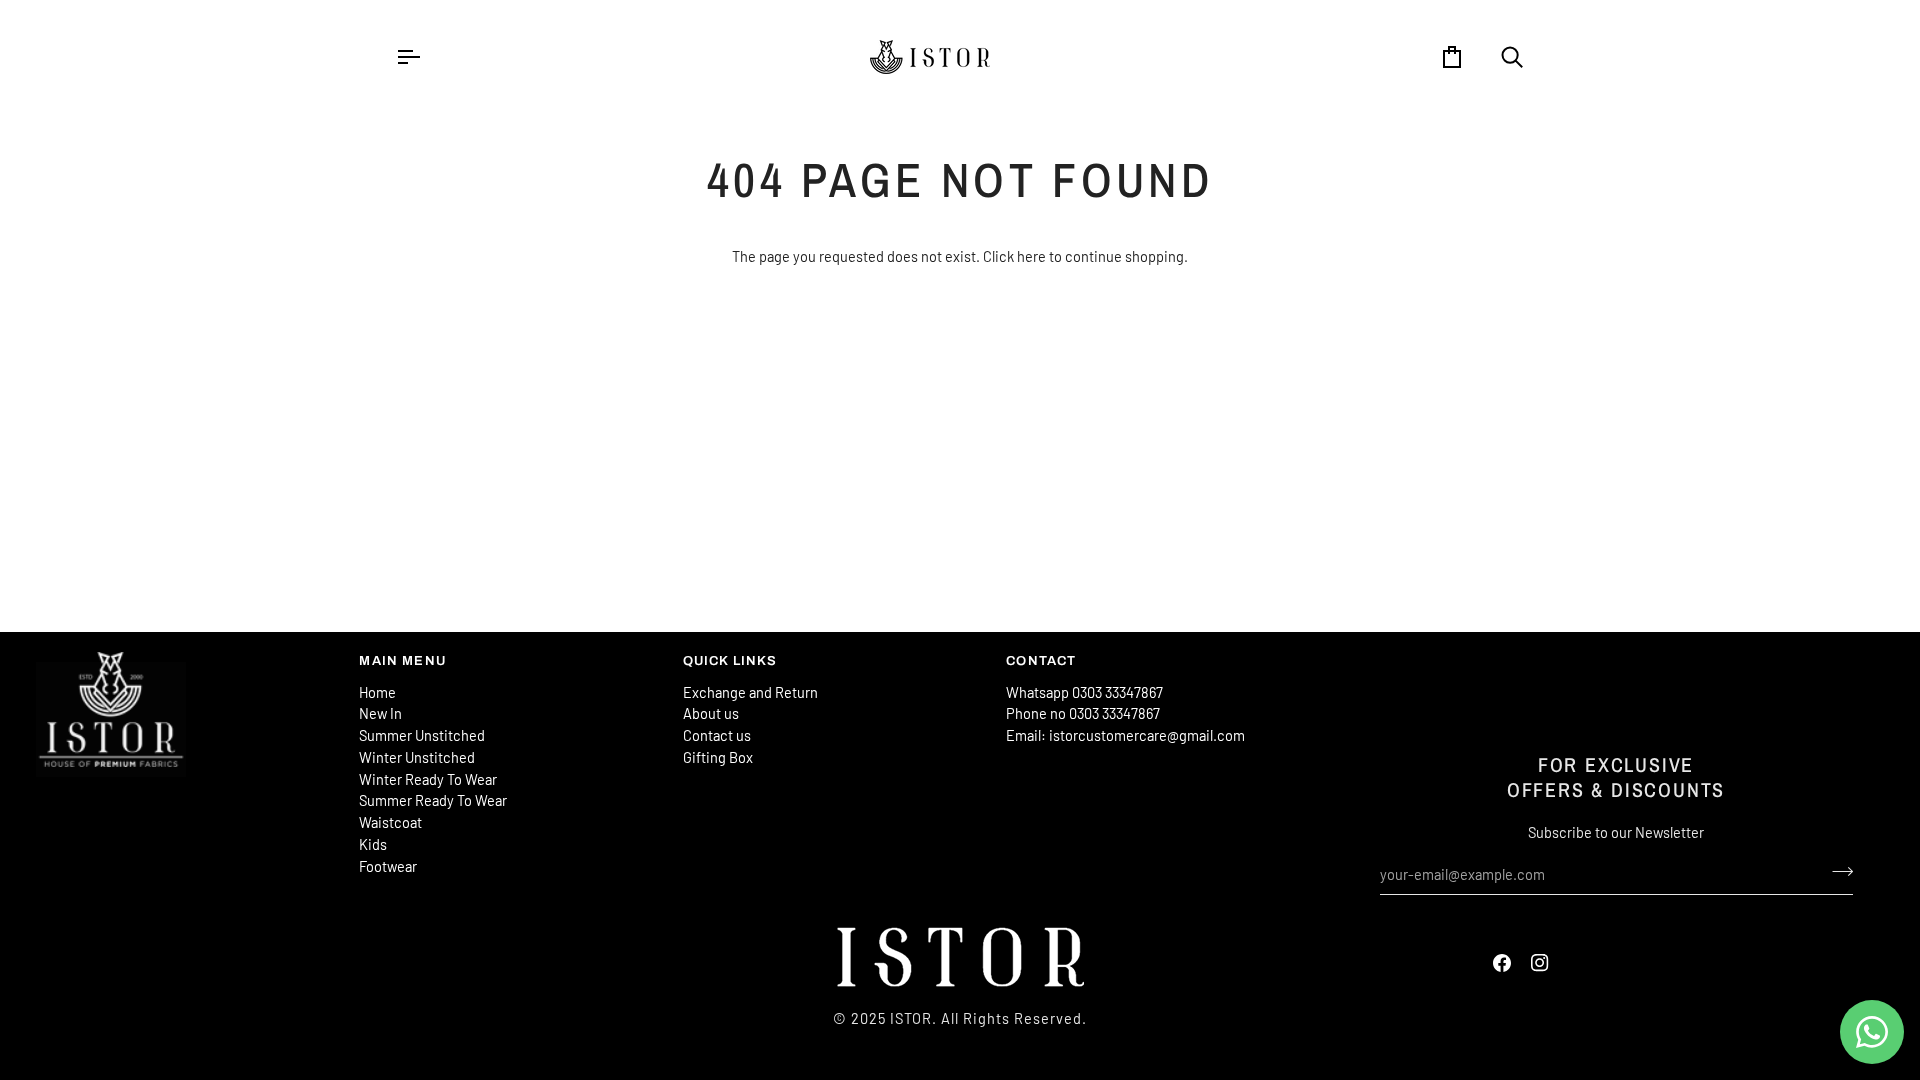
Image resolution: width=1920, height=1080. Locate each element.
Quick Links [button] (730, 661)
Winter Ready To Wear (428, 779)
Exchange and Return (750, 692)
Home (377, 692)
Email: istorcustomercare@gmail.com (1125, 735)
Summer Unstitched (422, 735)
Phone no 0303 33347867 (1083, 713)
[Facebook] (1502, 963)
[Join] (1836, 872)
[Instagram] (1540, 963)
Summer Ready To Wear (433, 800)
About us (711, 713)
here (1031, 256)
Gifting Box (718, 757)
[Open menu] (426, 57)
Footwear (388, 866)
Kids (373, 844)
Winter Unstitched (417, 757)
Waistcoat (390, 822)
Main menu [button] (402, 661)
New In (380, 713)
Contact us (717, 735)
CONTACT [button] (1041, 661)
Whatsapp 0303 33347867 (1084, 692)
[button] (187, 657)
